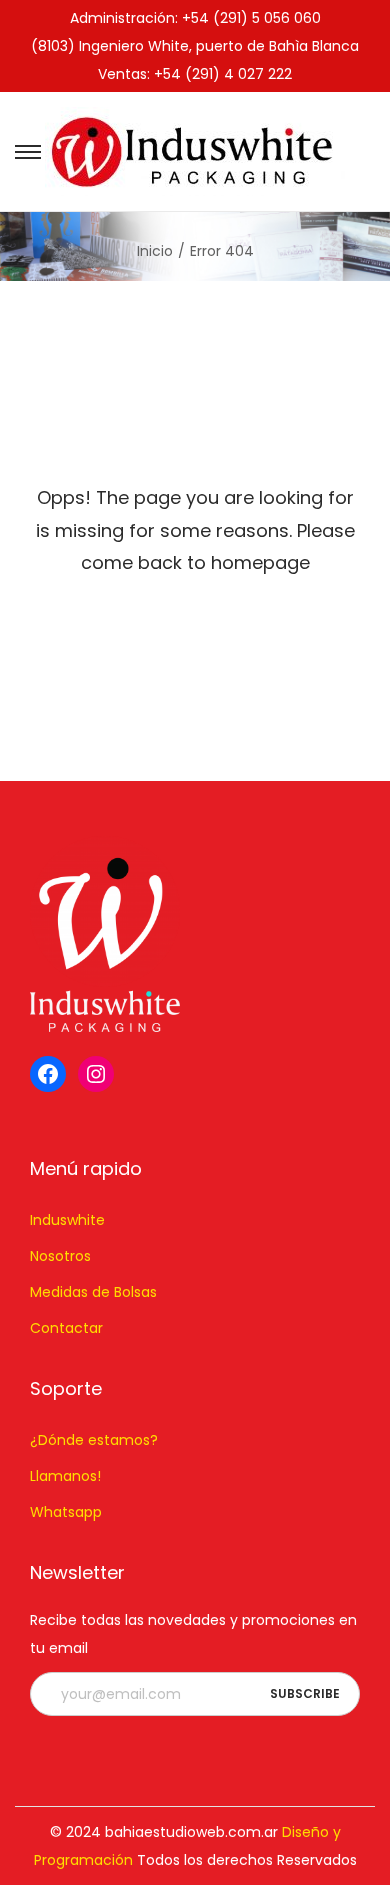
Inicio (155, 251)
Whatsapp (66, 1512)
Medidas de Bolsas (93, 1292)
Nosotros (60, 1256)
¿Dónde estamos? (94, 1440)
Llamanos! (65, 1476)
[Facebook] (48, 1074)
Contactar (66, 1328)
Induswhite (67, 1220)
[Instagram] (96, 1074)
